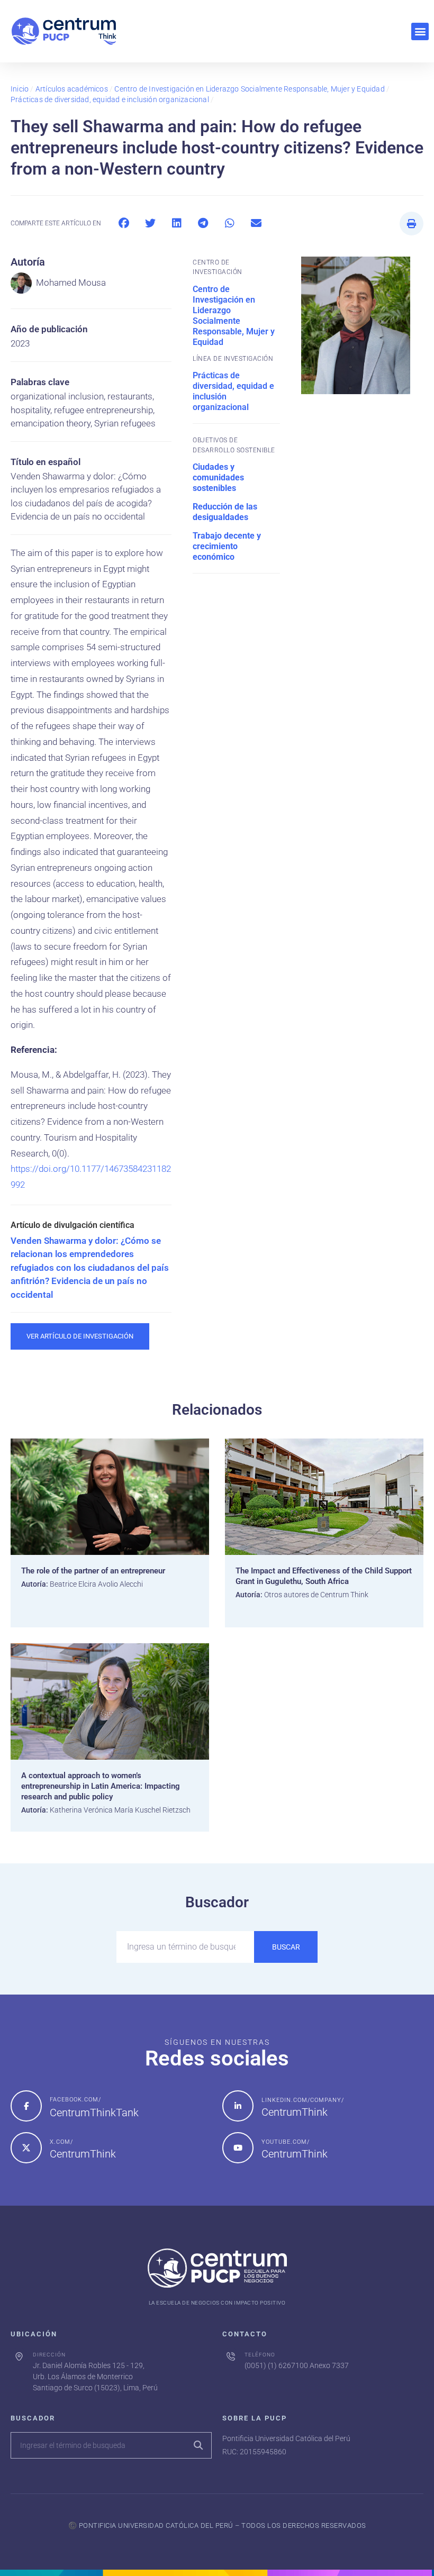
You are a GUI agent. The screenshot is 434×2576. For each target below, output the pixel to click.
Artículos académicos (72, 89)
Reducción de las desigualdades (225, 512)
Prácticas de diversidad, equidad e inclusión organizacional (110, 99)
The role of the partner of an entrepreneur (93, 1571)
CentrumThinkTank (94, 2113)
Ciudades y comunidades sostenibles (218, 477)
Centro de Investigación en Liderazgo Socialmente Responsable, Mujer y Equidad (249, 89)
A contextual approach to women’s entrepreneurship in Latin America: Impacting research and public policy (101, 1786)
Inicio (20, 89)
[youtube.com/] (238, 2148)
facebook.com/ (75, 2100)
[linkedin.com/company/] (238, 2106)
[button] (420, 31)
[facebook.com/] (26, 2106)
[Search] (198, 2445)
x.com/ (61, 2142)
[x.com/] (26, 2148)
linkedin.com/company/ (303, 2100)
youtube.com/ (286, 2142)
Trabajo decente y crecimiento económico (227, 546)
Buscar (286, 1947)
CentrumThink (295, 2112)
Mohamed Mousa (71, 283)
